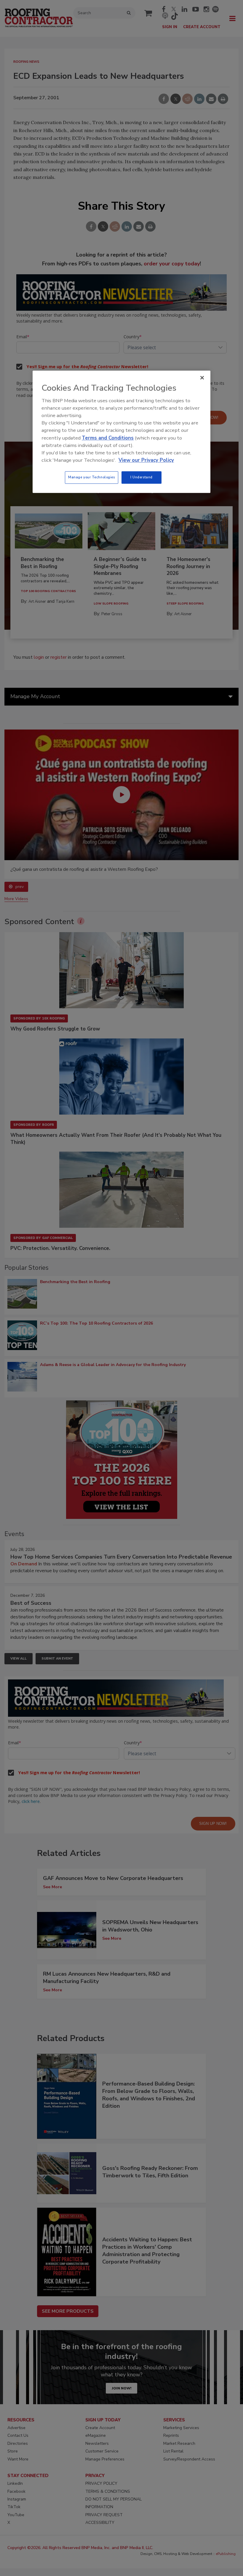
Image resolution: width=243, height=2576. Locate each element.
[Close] (202, 378)
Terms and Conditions (108, 438)
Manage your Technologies (92, 477)
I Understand (142, 477)
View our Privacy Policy (146, 460)
